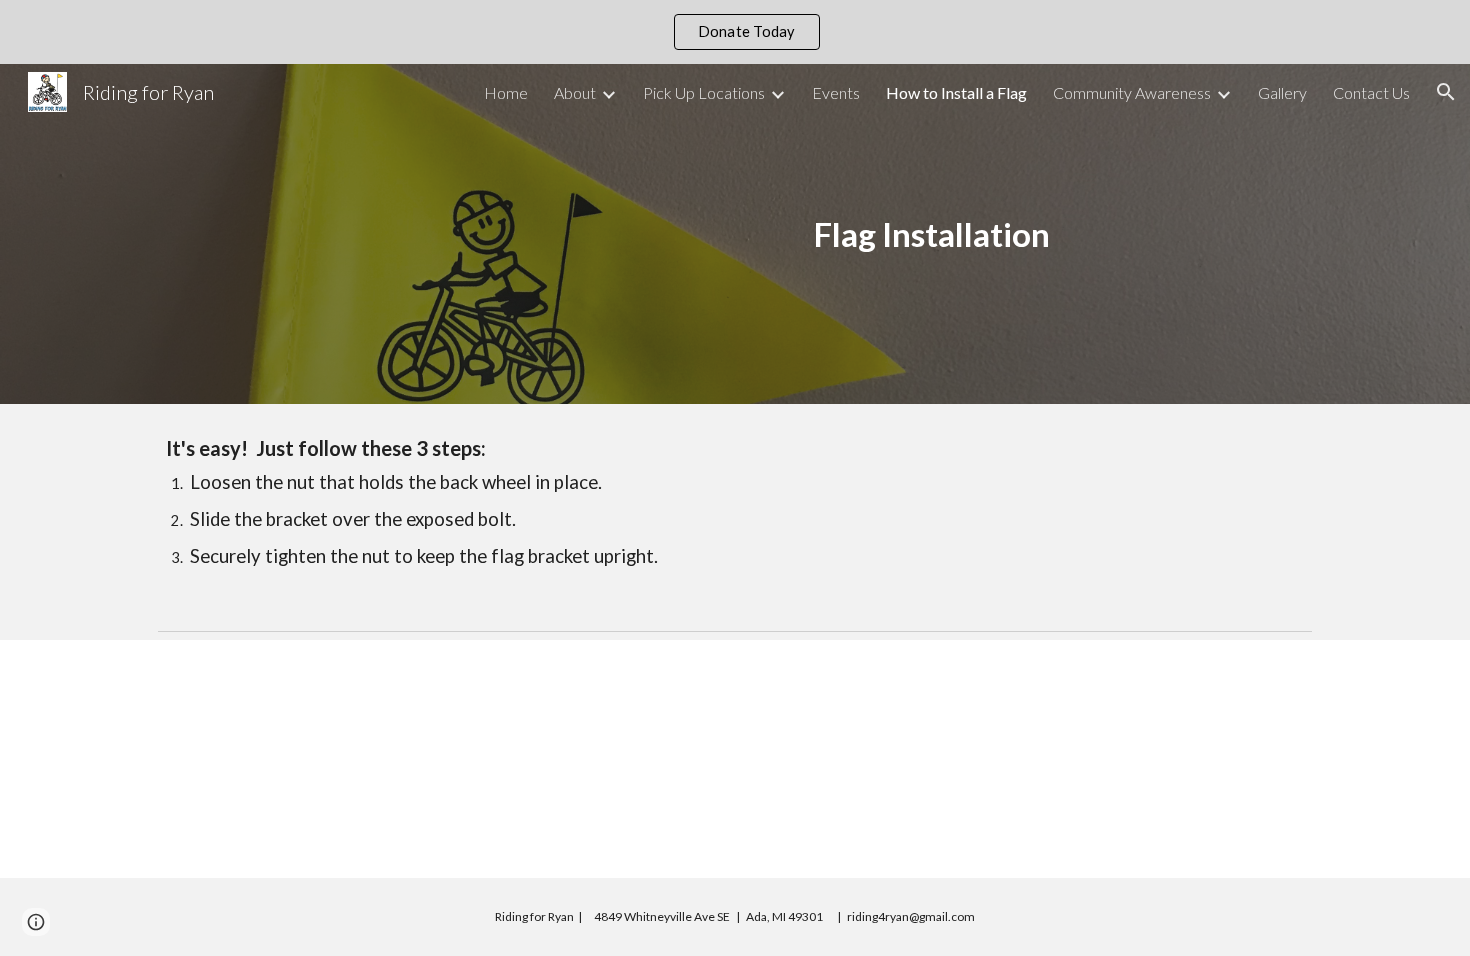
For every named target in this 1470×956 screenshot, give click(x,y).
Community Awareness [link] (1132, 92)
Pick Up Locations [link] (704, 92)
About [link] (575, 92)
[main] (932, 234)
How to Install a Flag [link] (956, 92)
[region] (735, 32)
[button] (1446, 92)
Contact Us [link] (1371, 92)
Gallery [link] (1282, 92)
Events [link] (836, 92)
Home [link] (506, 92)
